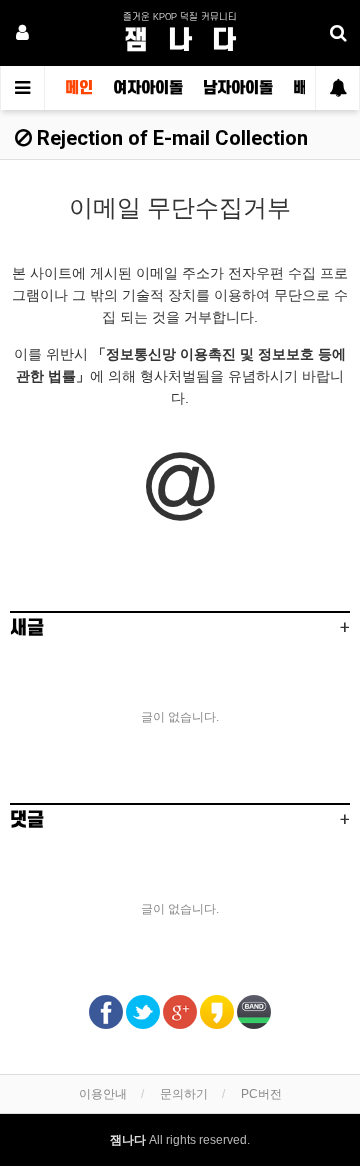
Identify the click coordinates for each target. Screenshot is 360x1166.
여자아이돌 (148, 88)
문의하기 (184, 1094)
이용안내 (103, 1094)
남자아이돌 (238, 88)
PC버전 (261, 1094)
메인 (79, 88)
